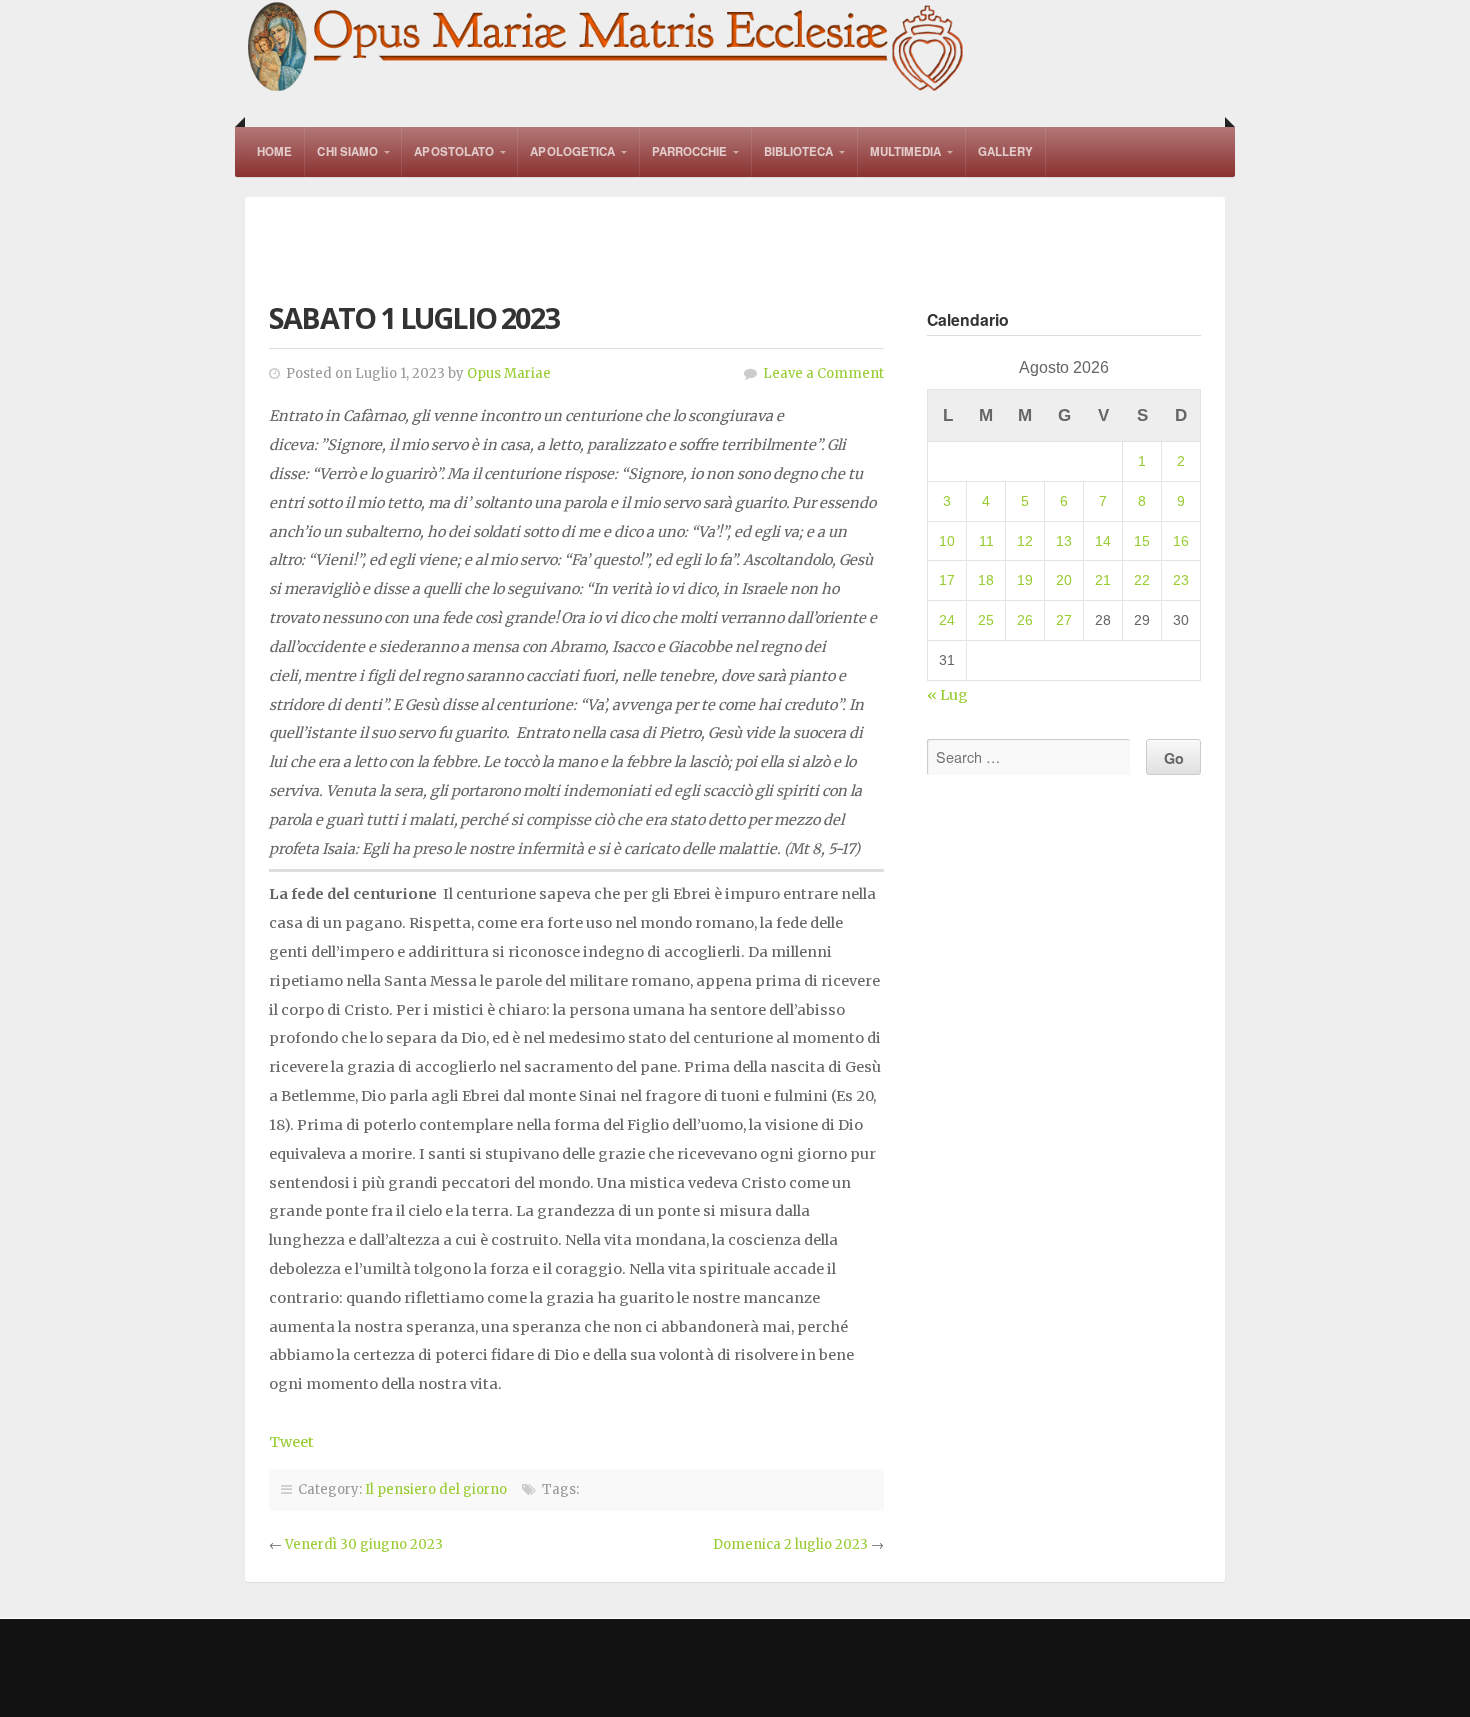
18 (986, 580)
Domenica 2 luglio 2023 (790, 1544)
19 (1025, 580)
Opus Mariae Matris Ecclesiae (607, 48)
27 (1064, 620)
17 (947, 580)
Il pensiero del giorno (436, 1489)
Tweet (291, 1442)
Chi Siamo (347, 151)
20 (1064, 580)
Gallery (1006, 151)
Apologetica (572, 151)
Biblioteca (799, 151)
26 (1025, 620)
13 (1064, 541)
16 (1181, 541)
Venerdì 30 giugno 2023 (364, 1544)
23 (1181, 580)
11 (986, 541)
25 (986, 620)
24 (947, 620)
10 (947, 541)
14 (1103, 541)
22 (1142, 580)
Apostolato (454, 151)
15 (1142, 541)
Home (274, 151)
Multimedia (906, 151)
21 (1103, 580)
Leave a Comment (823, 373)
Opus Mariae (509, 373)
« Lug (947, 695)
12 (1025, 541)
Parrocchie (690, 151)
